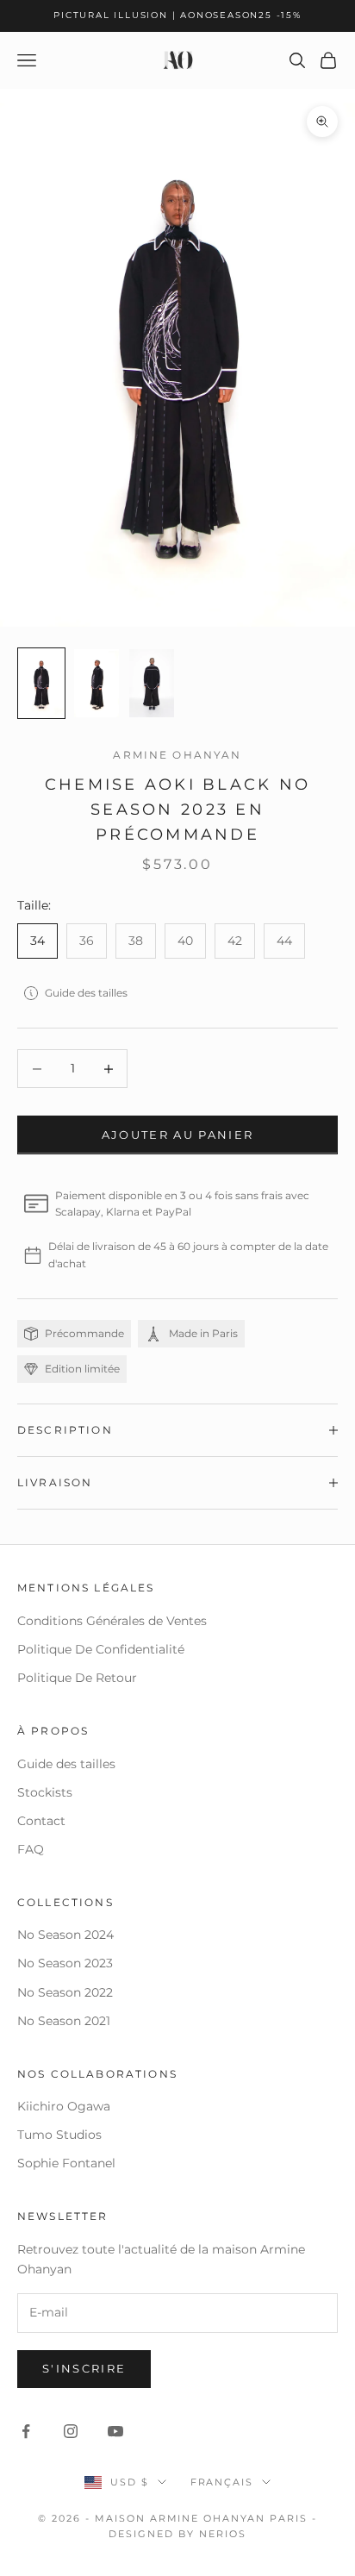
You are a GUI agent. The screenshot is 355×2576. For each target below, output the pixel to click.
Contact (41, 1821)
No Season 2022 (65, 1992)
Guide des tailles (86, 993)
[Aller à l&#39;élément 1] (41, 683)
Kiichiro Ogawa (64, 2106)
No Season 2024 (65, 1935)
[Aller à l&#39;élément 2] (97, 683)
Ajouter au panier (178, 1135)
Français (222, 2482)
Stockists (45, 1792)
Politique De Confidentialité (101, 1649)
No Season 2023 (65, 1963)
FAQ (31, 1849)
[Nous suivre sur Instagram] (71, 2431)
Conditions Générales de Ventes (112, 1621)
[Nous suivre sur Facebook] (26, 2431)
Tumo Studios (59, 2135)
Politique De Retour (77, 1678)
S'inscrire (84, 2368)
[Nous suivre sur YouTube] (115, 2431)
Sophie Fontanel (66, 2163)
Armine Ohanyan (177, 755)
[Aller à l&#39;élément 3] (152, 683)
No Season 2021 (64, 2021)
